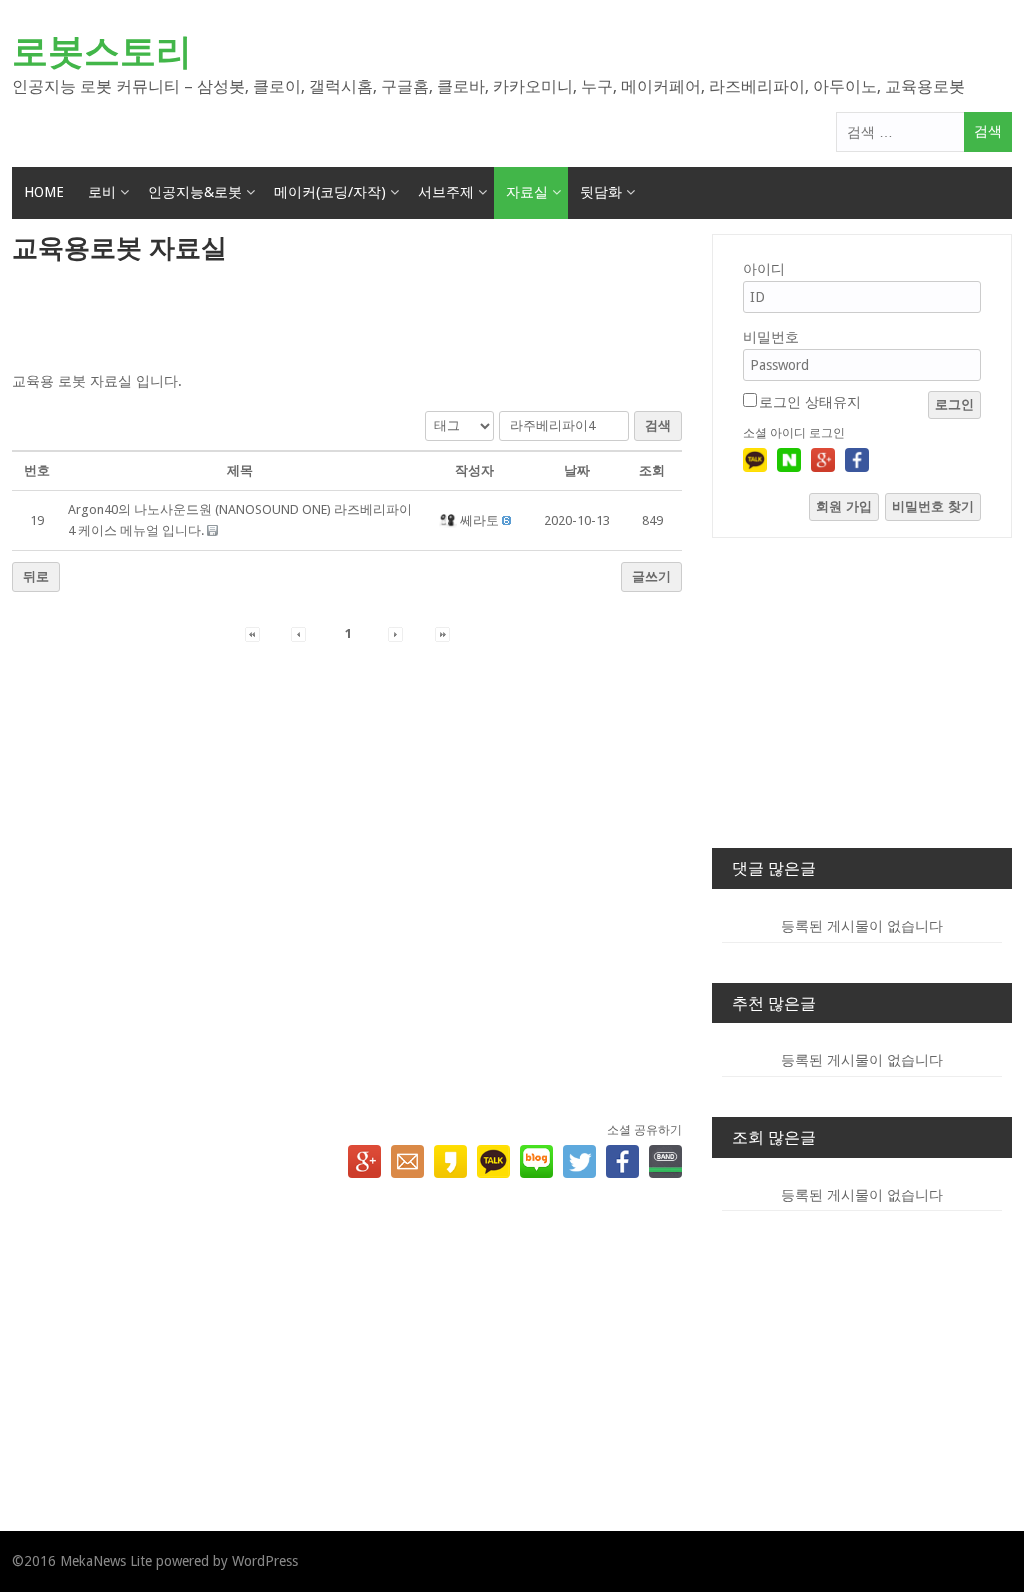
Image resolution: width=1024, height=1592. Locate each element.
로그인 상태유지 (810, 402)
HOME (44, 192)
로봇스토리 (102, 51)
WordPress (265, 1561)
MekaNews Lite (106, 1561)
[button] (449, 520)
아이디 (764, 269)
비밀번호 (771, 337)
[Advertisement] (347, 319)
